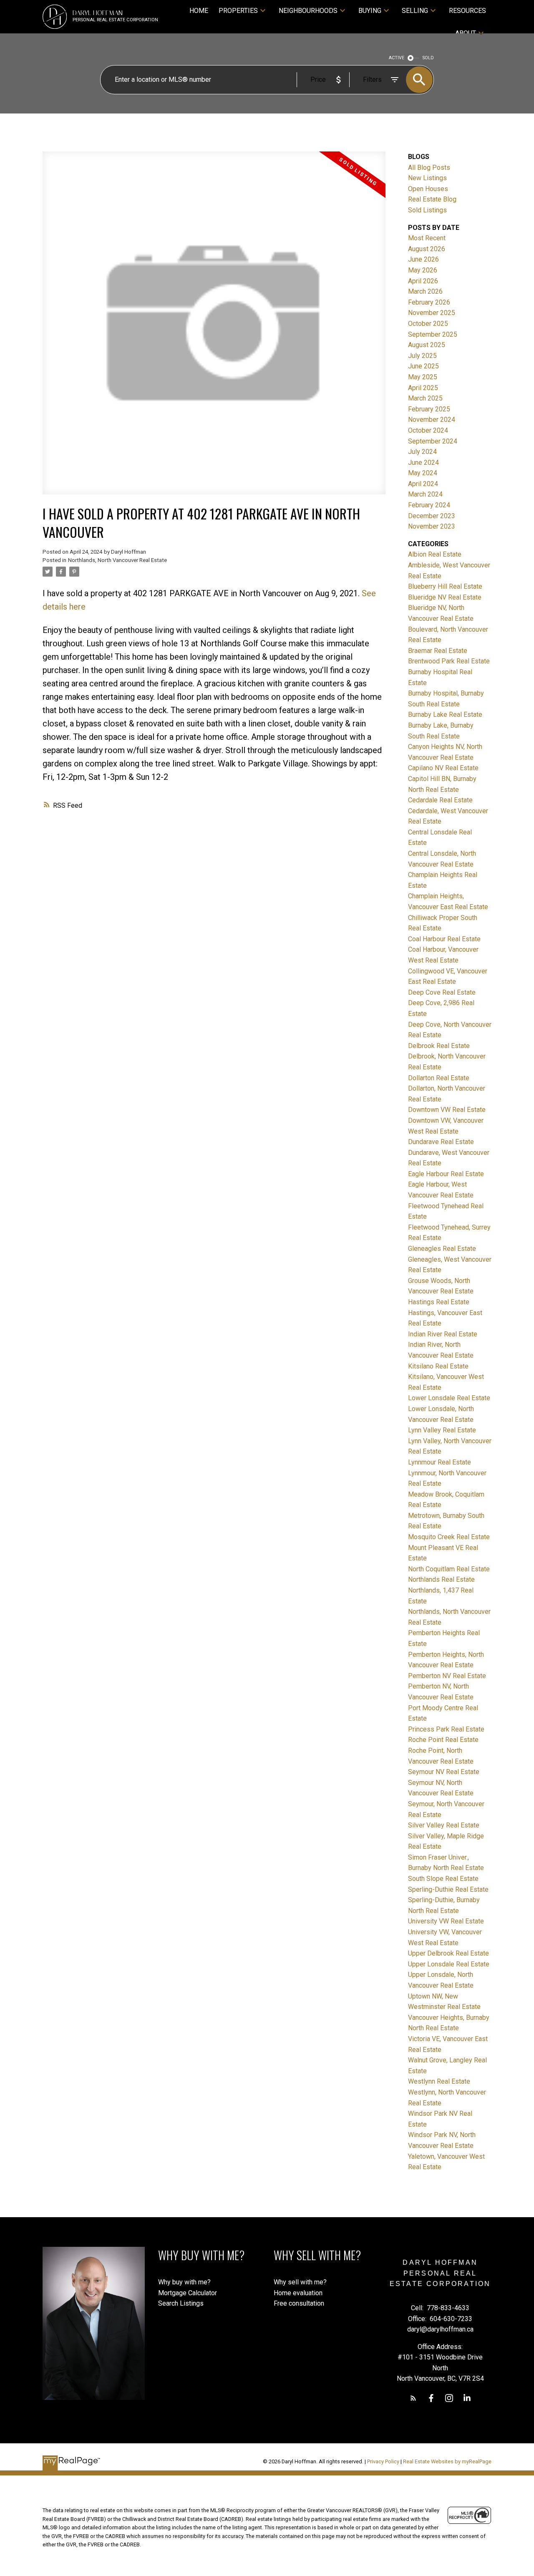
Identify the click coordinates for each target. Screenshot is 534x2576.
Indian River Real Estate (443, 1334)
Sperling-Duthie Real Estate (448, 1889)
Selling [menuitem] (415, 11)
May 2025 (423, 377)
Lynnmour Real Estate (440, 1462)
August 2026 (427, 249)
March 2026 (425, 291)
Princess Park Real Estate (446, 1729)
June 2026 (423, 259)
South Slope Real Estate (443, 1879)
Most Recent (427, 238)
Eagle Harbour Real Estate (446, 1174)
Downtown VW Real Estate (447, 1110)
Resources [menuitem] (467, 11)
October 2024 (428, 430)
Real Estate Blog (432, 199)
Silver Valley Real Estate (444, 1825)
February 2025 (429, 409)
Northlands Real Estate (441, 1579)
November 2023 (432, 526)
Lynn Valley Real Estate (442, 1430)
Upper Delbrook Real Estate (448, 1953)
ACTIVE (397, 58)
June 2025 (423, 366)
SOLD (428, 58)
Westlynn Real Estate (439, 2081)
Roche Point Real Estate (443, 1740)
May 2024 (423, 473)
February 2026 (429, 302)
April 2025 (423, 388)
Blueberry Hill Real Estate (445, 586)
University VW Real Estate (446, 1921)
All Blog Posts (429, 168)
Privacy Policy (383, 2461)
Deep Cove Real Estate (442, 992)
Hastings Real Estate (439, 1302)
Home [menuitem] (199, 11)
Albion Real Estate (435, 554)
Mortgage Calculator (188, 2293)
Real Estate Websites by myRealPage (447, 2461)
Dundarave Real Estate (441, 1142)
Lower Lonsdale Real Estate (449, 1398)
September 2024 (433, 441)
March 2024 (425, 494)
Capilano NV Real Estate (443, 768)
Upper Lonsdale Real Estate (449, 1964)
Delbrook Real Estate (439, 1046)
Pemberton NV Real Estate (447, 1676)
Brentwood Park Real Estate (449, 661)
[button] (413, 2398)
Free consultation (299, 2303)
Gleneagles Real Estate (442, 1249)
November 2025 (432, 313)
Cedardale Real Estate (440, 800)
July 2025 (422, 356)
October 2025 (428, 324)
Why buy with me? (184, 2282)
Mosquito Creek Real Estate (449, 1537)
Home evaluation (298, 2293)
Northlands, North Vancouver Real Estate (117, 560)
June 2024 (423, 463)
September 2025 (433, 334)
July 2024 (422, 452)
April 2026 (423, 281)
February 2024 (429, 505)
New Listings (427, 178)
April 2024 (423, 484)
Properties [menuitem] (238, 11)
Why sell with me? (300, 2282)
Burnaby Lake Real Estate (445, 715)
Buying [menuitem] (370, 11)
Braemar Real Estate (438, 651)
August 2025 (427, 345)
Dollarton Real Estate (439, 1078)
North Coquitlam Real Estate (449, 1569)
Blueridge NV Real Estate (445, 597)
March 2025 (425, 398)
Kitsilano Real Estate (438, 1366)
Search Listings (181, 2303)
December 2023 (432, 516)
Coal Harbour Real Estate (444, 939)
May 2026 (423, 270)
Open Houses (428, 189)
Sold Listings (427, 210)
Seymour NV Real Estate (444, 1772)
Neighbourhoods (308, 11)
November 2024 (432, 420)
